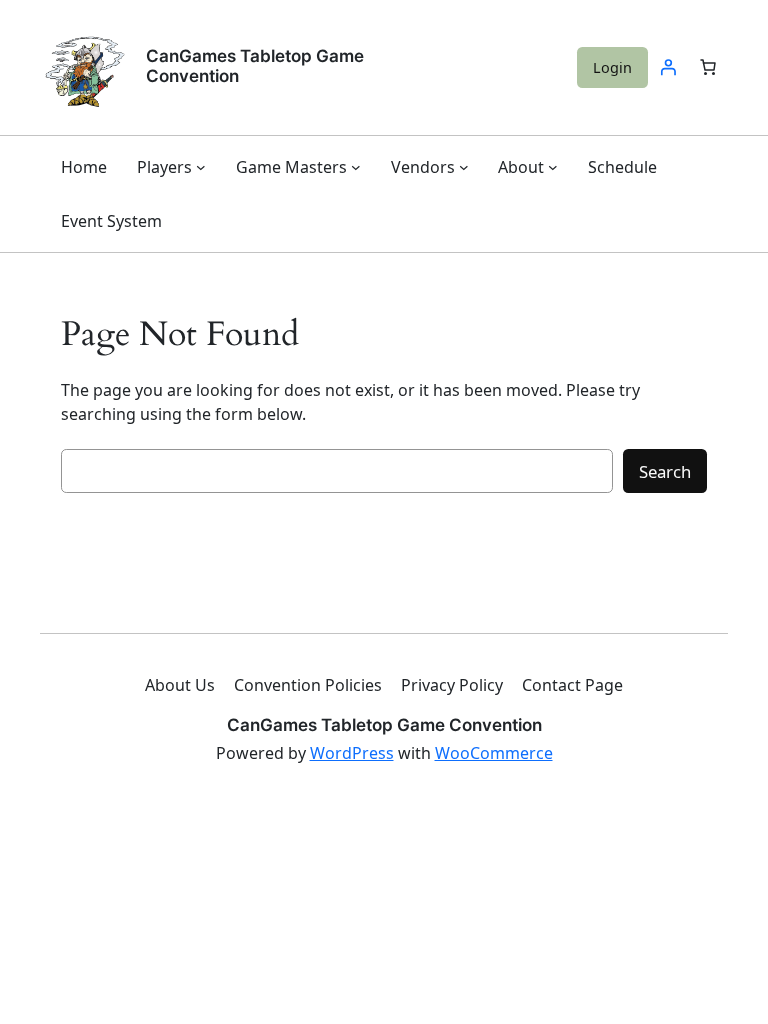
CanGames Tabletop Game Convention (255, 66)
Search (665, 471)
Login (612, 67)
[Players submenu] (201, 167)
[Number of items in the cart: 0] (708, 67)
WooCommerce (494, 753)
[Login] (668, 67)
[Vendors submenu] (464, 167)
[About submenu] (553, 167)
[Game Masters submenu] (356, 167)
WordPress (352, 753)
